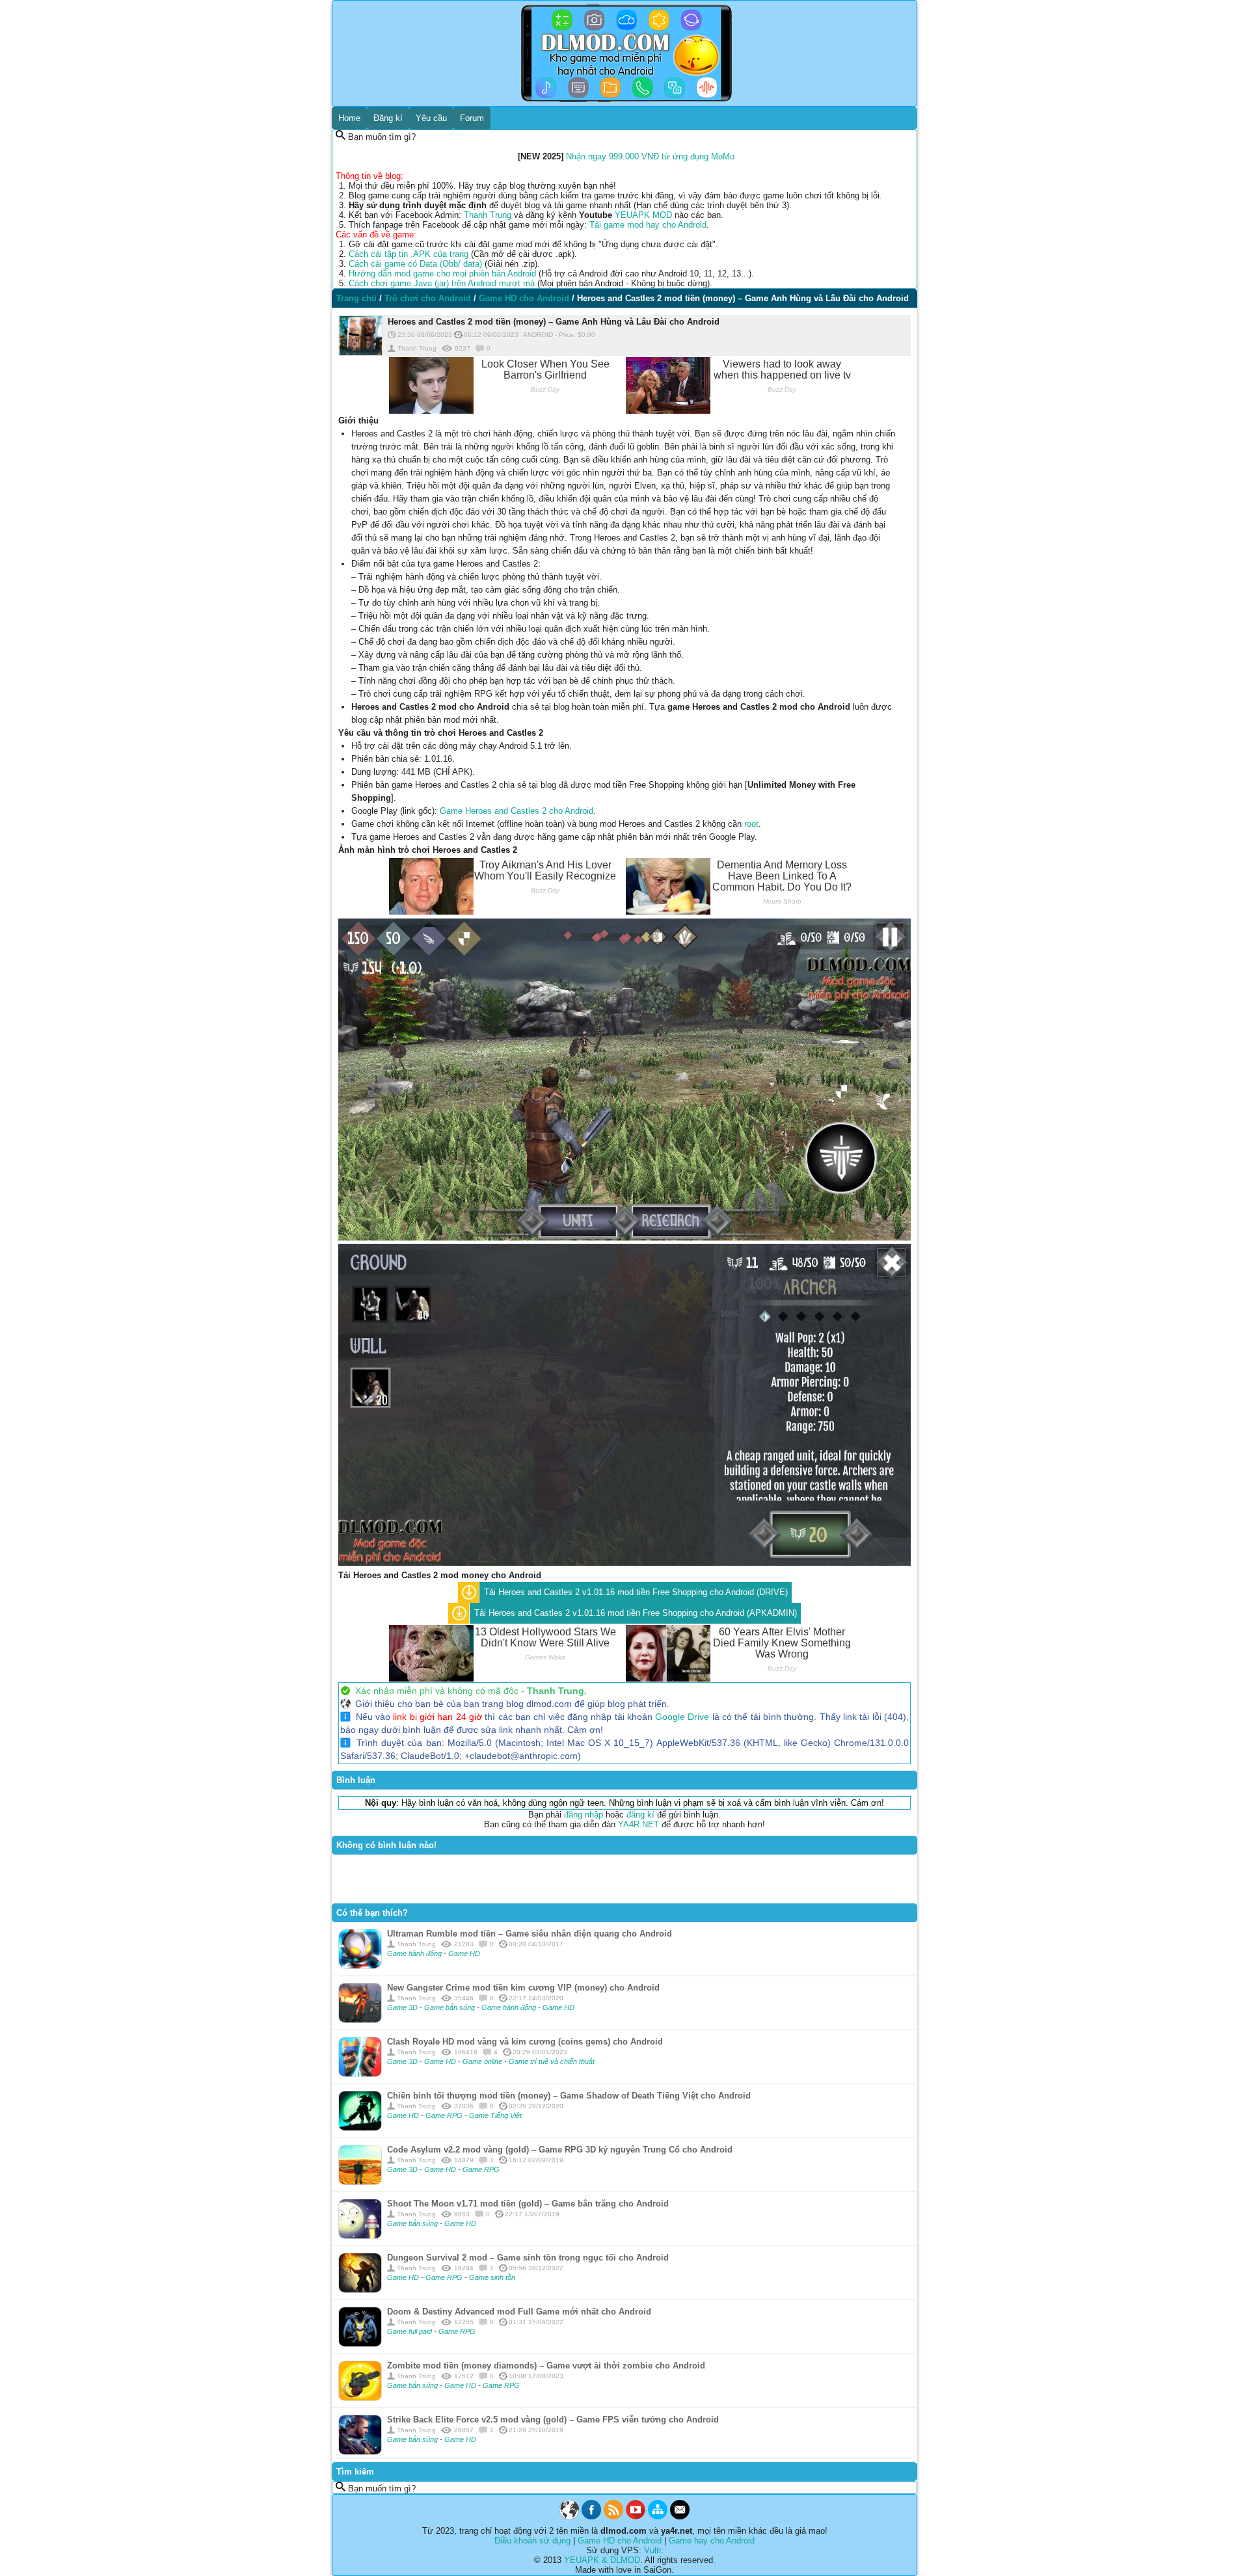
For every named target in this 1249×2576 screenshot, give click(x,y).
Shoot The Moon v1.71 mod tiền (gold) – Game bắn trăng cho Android (528, 2204)
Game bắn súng (450, 2007)
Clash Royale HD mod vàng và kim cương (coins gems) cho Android (525, 2042)
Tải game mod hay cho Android (648, 225)
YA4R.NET (638, 1824)
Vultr (652, 2550)
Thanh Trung (488, 215)
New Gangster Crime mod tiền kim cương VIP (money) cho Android (523, 1988)
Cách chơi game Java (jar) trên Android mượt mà (442, 283)
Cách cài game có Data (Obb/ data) (415, 264)
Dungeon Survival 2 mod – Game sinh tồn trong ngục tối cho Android (528, 2258)
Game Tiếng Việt (495, 2115)
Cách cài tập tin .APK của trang (409, 254)
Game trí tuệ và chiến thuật (552, 2061)
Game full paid (410, 2331)
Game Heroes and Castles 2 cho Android (517, 811)
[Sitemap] (658, 2516)
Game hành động (415, 1953)
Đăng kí (388, 118)
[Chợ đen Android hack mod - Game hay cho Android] (569, 2516)
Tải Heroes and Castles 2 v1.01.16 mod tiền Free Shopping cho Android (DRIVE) (636, 1592)
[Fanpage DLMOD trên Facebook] (591, 2516)
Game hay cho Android (712, 2541)
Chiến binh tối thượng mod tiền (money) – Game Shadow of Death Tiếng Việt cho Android (569, 2096)
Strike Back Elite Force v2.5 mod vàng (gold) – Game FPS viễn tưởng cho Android (553, 2420)
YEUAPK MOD (643, 215)
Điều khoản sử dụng (532, 2541)
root (751, 824)
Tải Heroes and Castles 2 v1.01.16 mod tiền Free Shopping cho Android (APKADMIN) (636, 1613)
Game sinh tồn (492, 2277)
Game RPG (445, 2115)
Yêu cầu (431, 118)
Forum (472, 118)
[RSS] (613, 2516)
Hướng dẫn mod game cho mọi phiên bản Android (442, 274)
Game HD (464, 1953)
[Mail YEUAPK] (680, 2516)
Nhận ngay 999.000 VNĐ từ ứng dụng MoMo (650, 156)
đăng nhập (584, 1815)
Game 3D (403, 2007)
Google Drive (682, 1717)
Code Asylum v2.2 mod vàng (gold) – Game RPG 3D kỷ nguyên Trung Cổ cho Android (560, 2150)
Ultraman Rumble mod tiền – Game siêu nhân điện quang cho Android (530, 1934)
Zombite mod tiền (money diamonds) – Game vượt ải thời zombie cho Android (546, 2366)
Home (349, 118)
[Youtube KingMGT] (636, 2516)
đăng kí (640, 1815)
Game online (483, 2061)
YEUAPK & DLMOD (602, 2560)
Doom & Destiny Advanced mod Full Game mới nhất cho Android (519, 2312)
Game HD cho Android (620, 2541)
